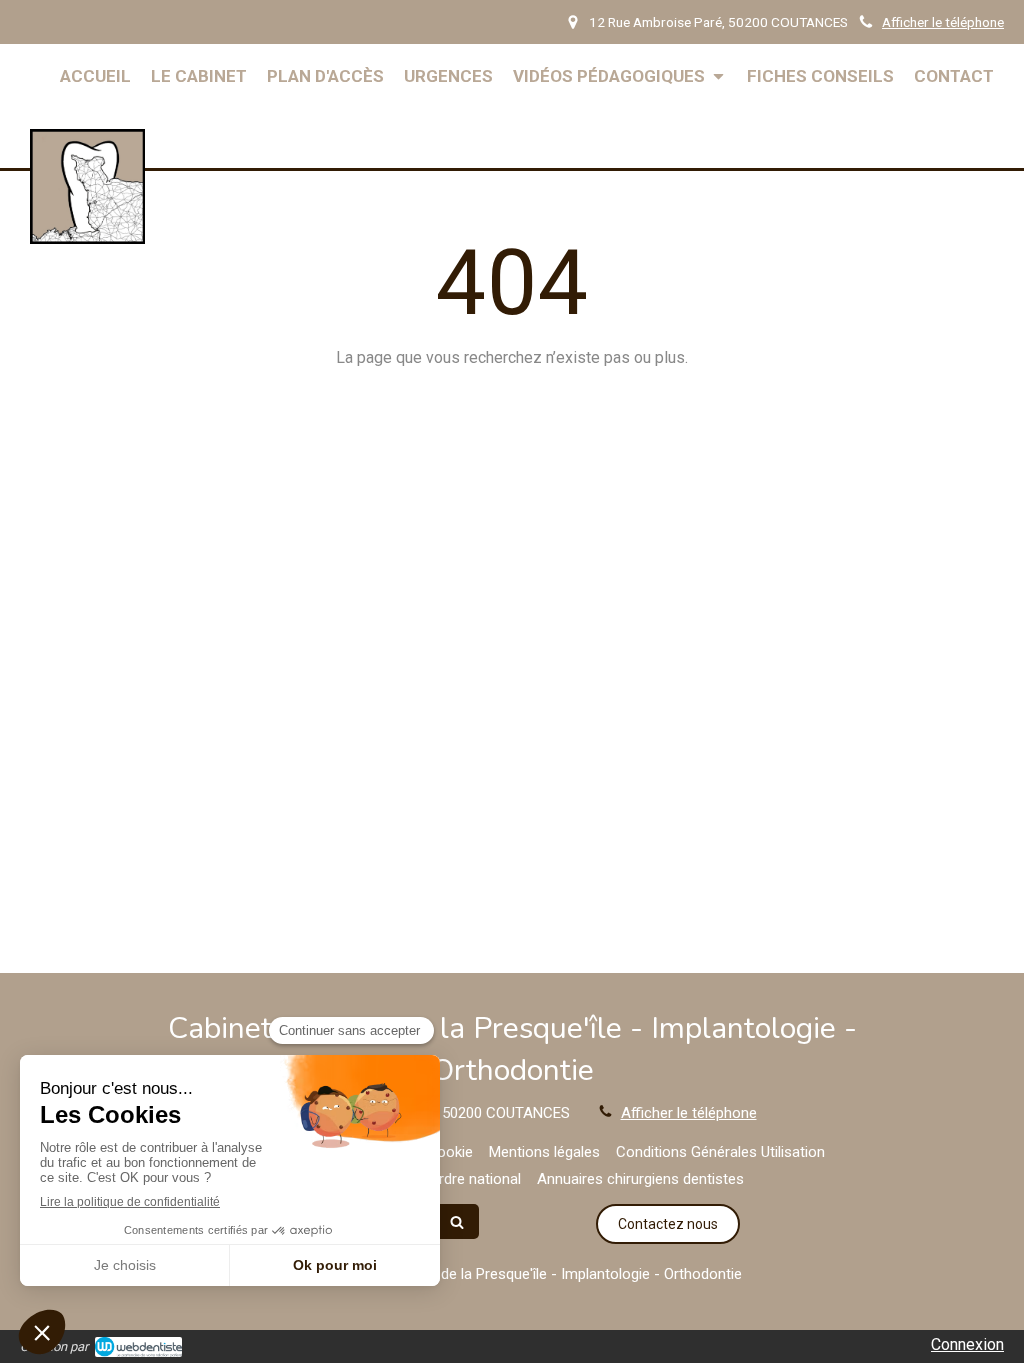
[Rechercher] (457, 1221)
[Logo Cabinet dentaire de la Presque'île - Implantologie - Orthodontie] (87, 238)
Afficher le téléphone (943, 22)
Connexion (967, 1344)
